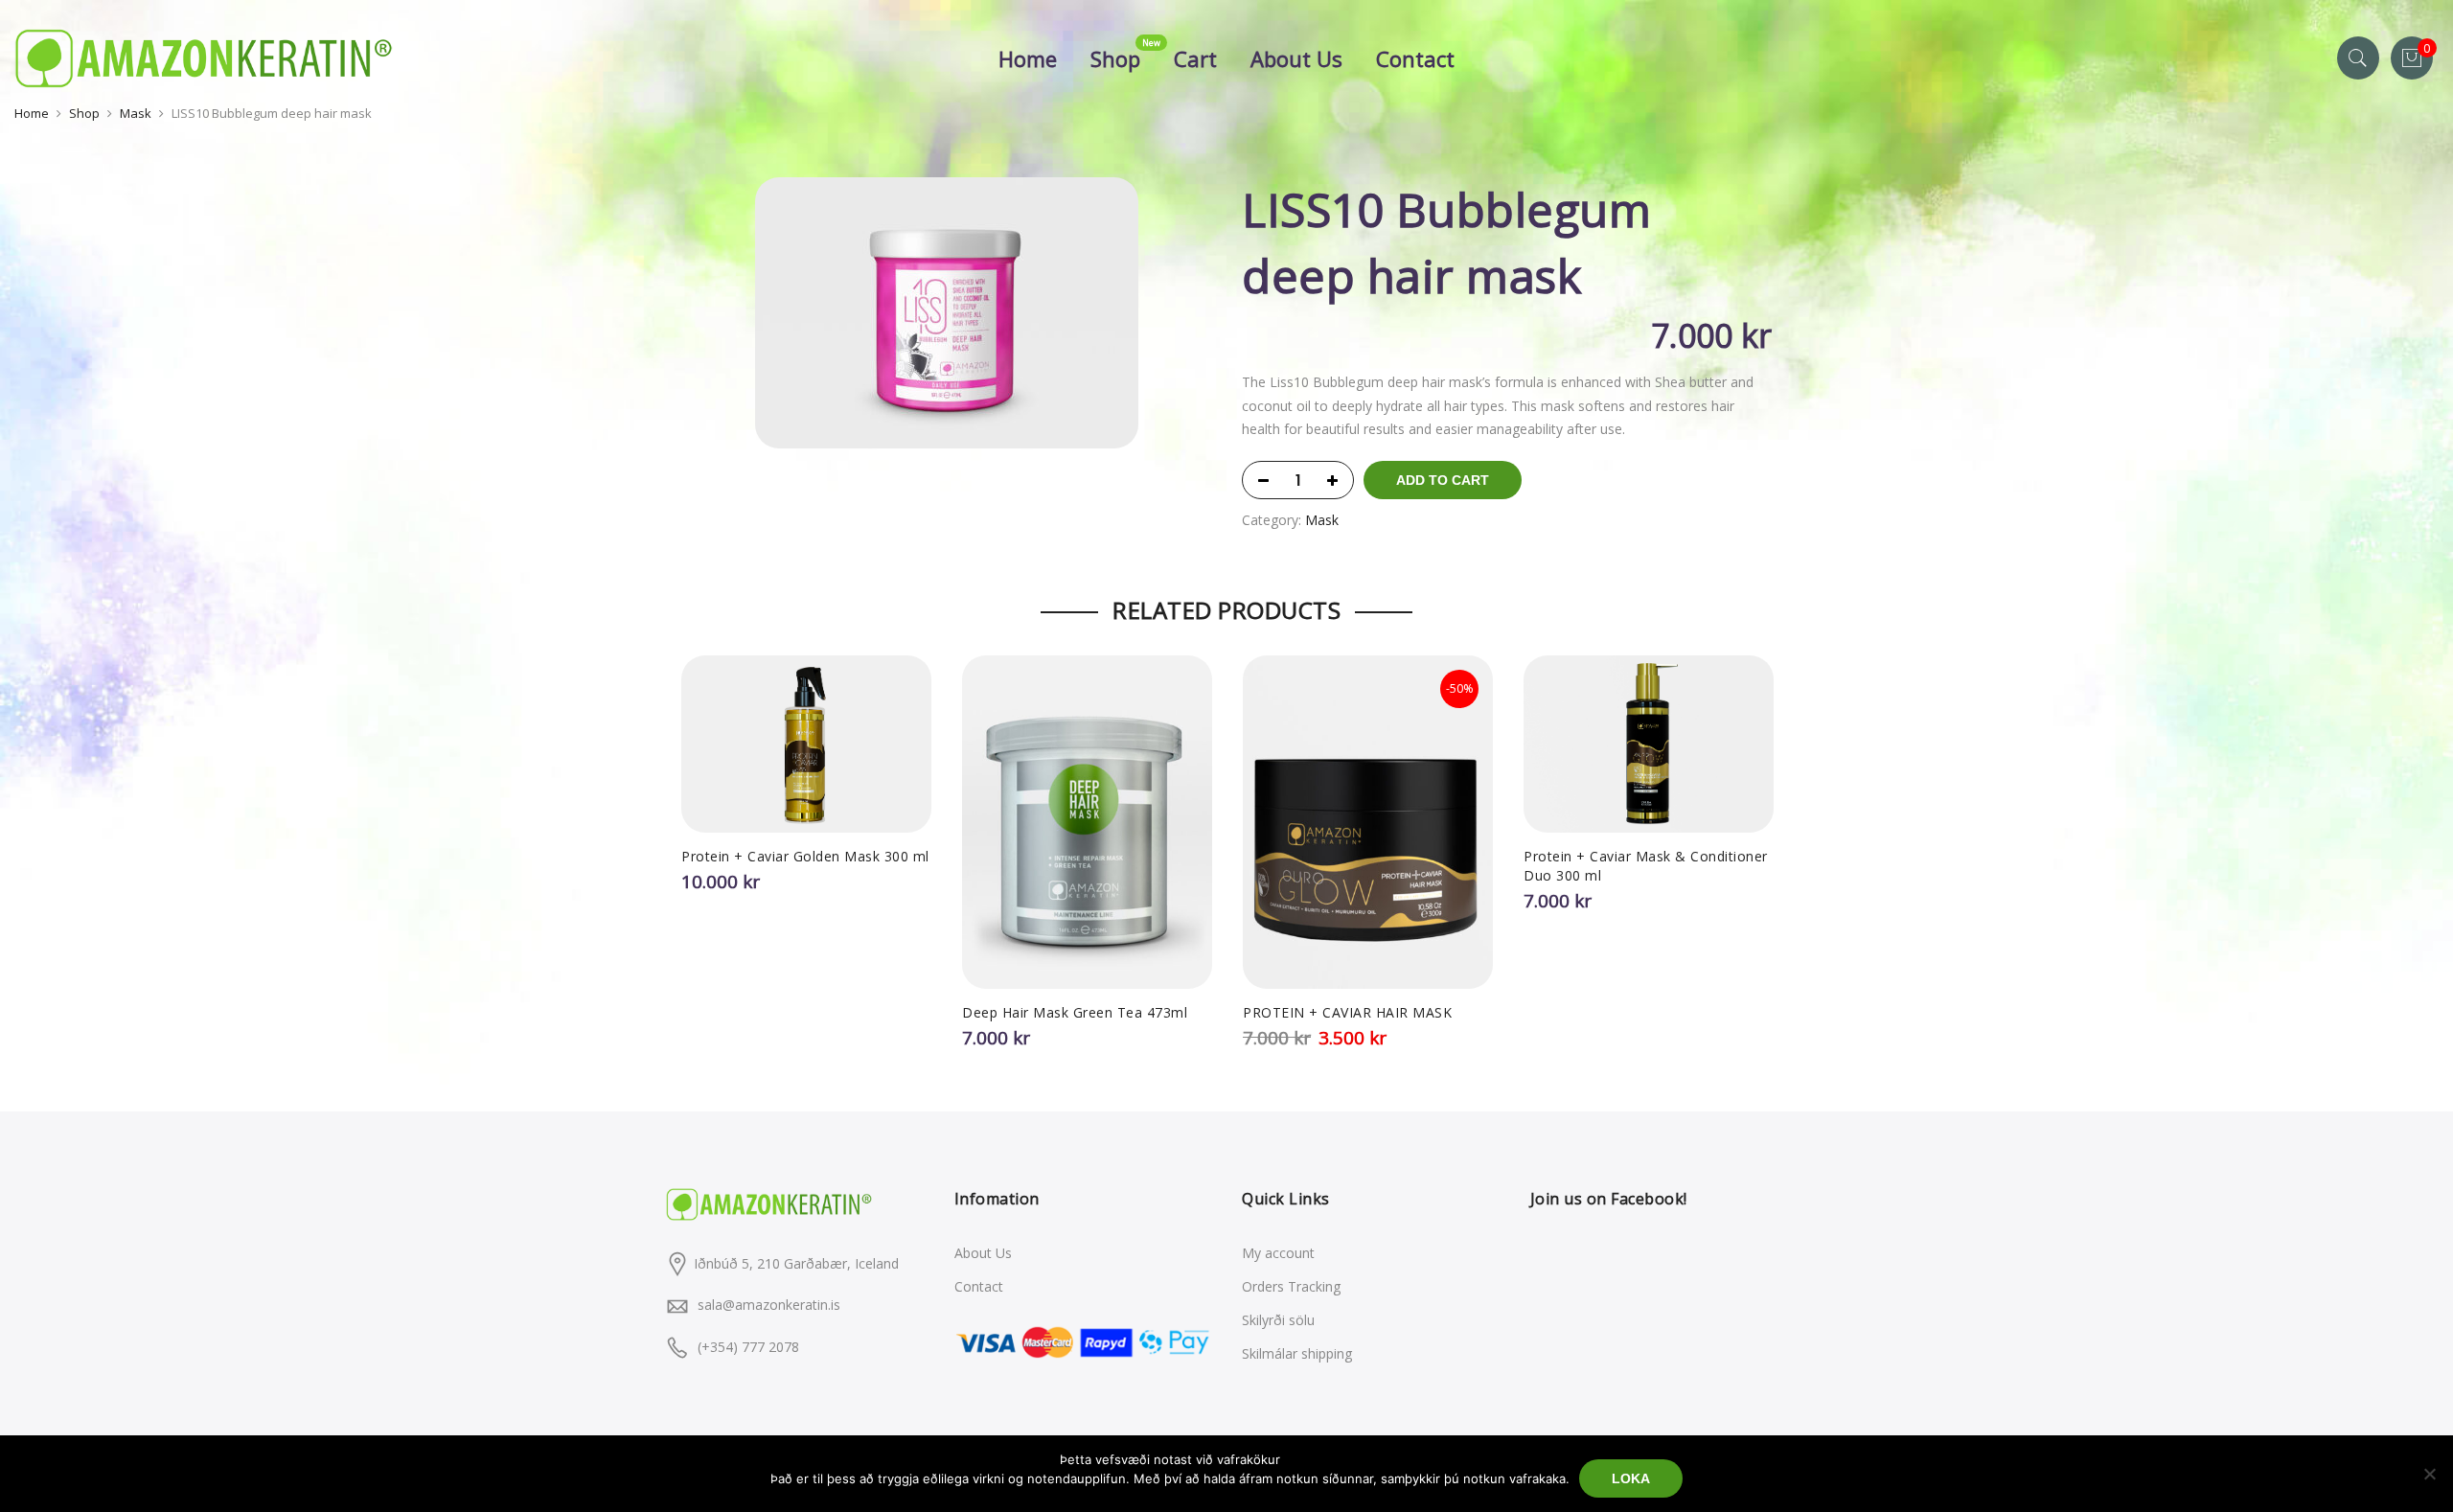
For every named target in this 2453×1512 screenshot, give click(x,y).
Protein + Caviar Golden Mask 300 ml (805, 856)
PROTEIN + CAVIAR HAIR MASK (1347, 1012)
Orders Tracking (1291, 1286)
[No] (2429, 1474)
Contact (1415, 58)
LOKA (1631, 1478)
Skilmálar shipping (1297, 1353)
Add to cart (1443, 480)
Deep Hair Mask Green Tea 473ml (1075, 1012)
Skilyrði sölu (1278, 1320)
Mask (136, 113)
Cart (1195, 58)
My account (1278, 1253)
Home (1028, 58)
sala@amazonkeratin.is (769, 1305)
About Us (1296, 58)
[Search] (2358, 58)
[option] (946, 313)
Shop (1115, 58)
